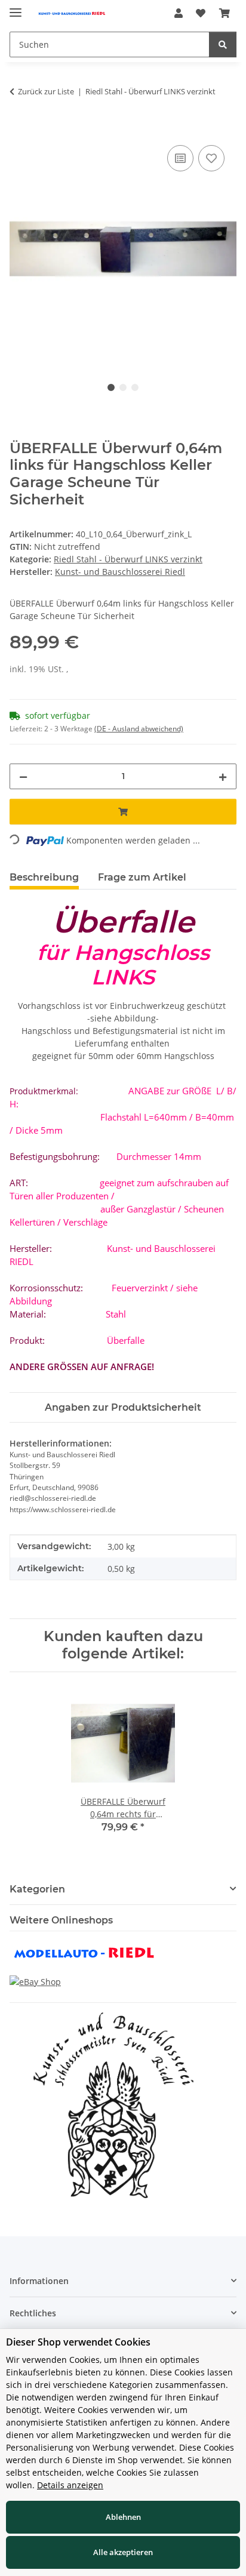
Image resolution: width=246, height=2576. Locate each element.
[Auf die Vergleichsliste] (180, 158)
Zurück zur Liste (46, 91)
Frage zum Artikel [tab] (142, 877)
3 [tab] (135, 387)
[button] (179, 13)
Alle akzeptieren (123, 2552)
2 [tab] (123, 387)
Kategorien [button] (37, 1889)
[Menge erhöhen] (223, 776)
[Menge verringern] (23, 776)
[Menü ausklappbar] (16, 7)
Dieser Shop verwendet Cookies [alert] (78, 2342)
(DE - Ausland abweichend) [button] (139, 729)
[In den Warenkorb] (19, 129)
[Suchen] (223, 44)
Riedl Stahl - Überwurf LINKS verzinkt (128, 559)
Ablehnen (123, 2517)
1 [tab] (111, 387)
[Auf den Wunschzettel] (211, 158)
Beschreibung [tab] (44, 877)
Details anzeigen (70, 2485)
